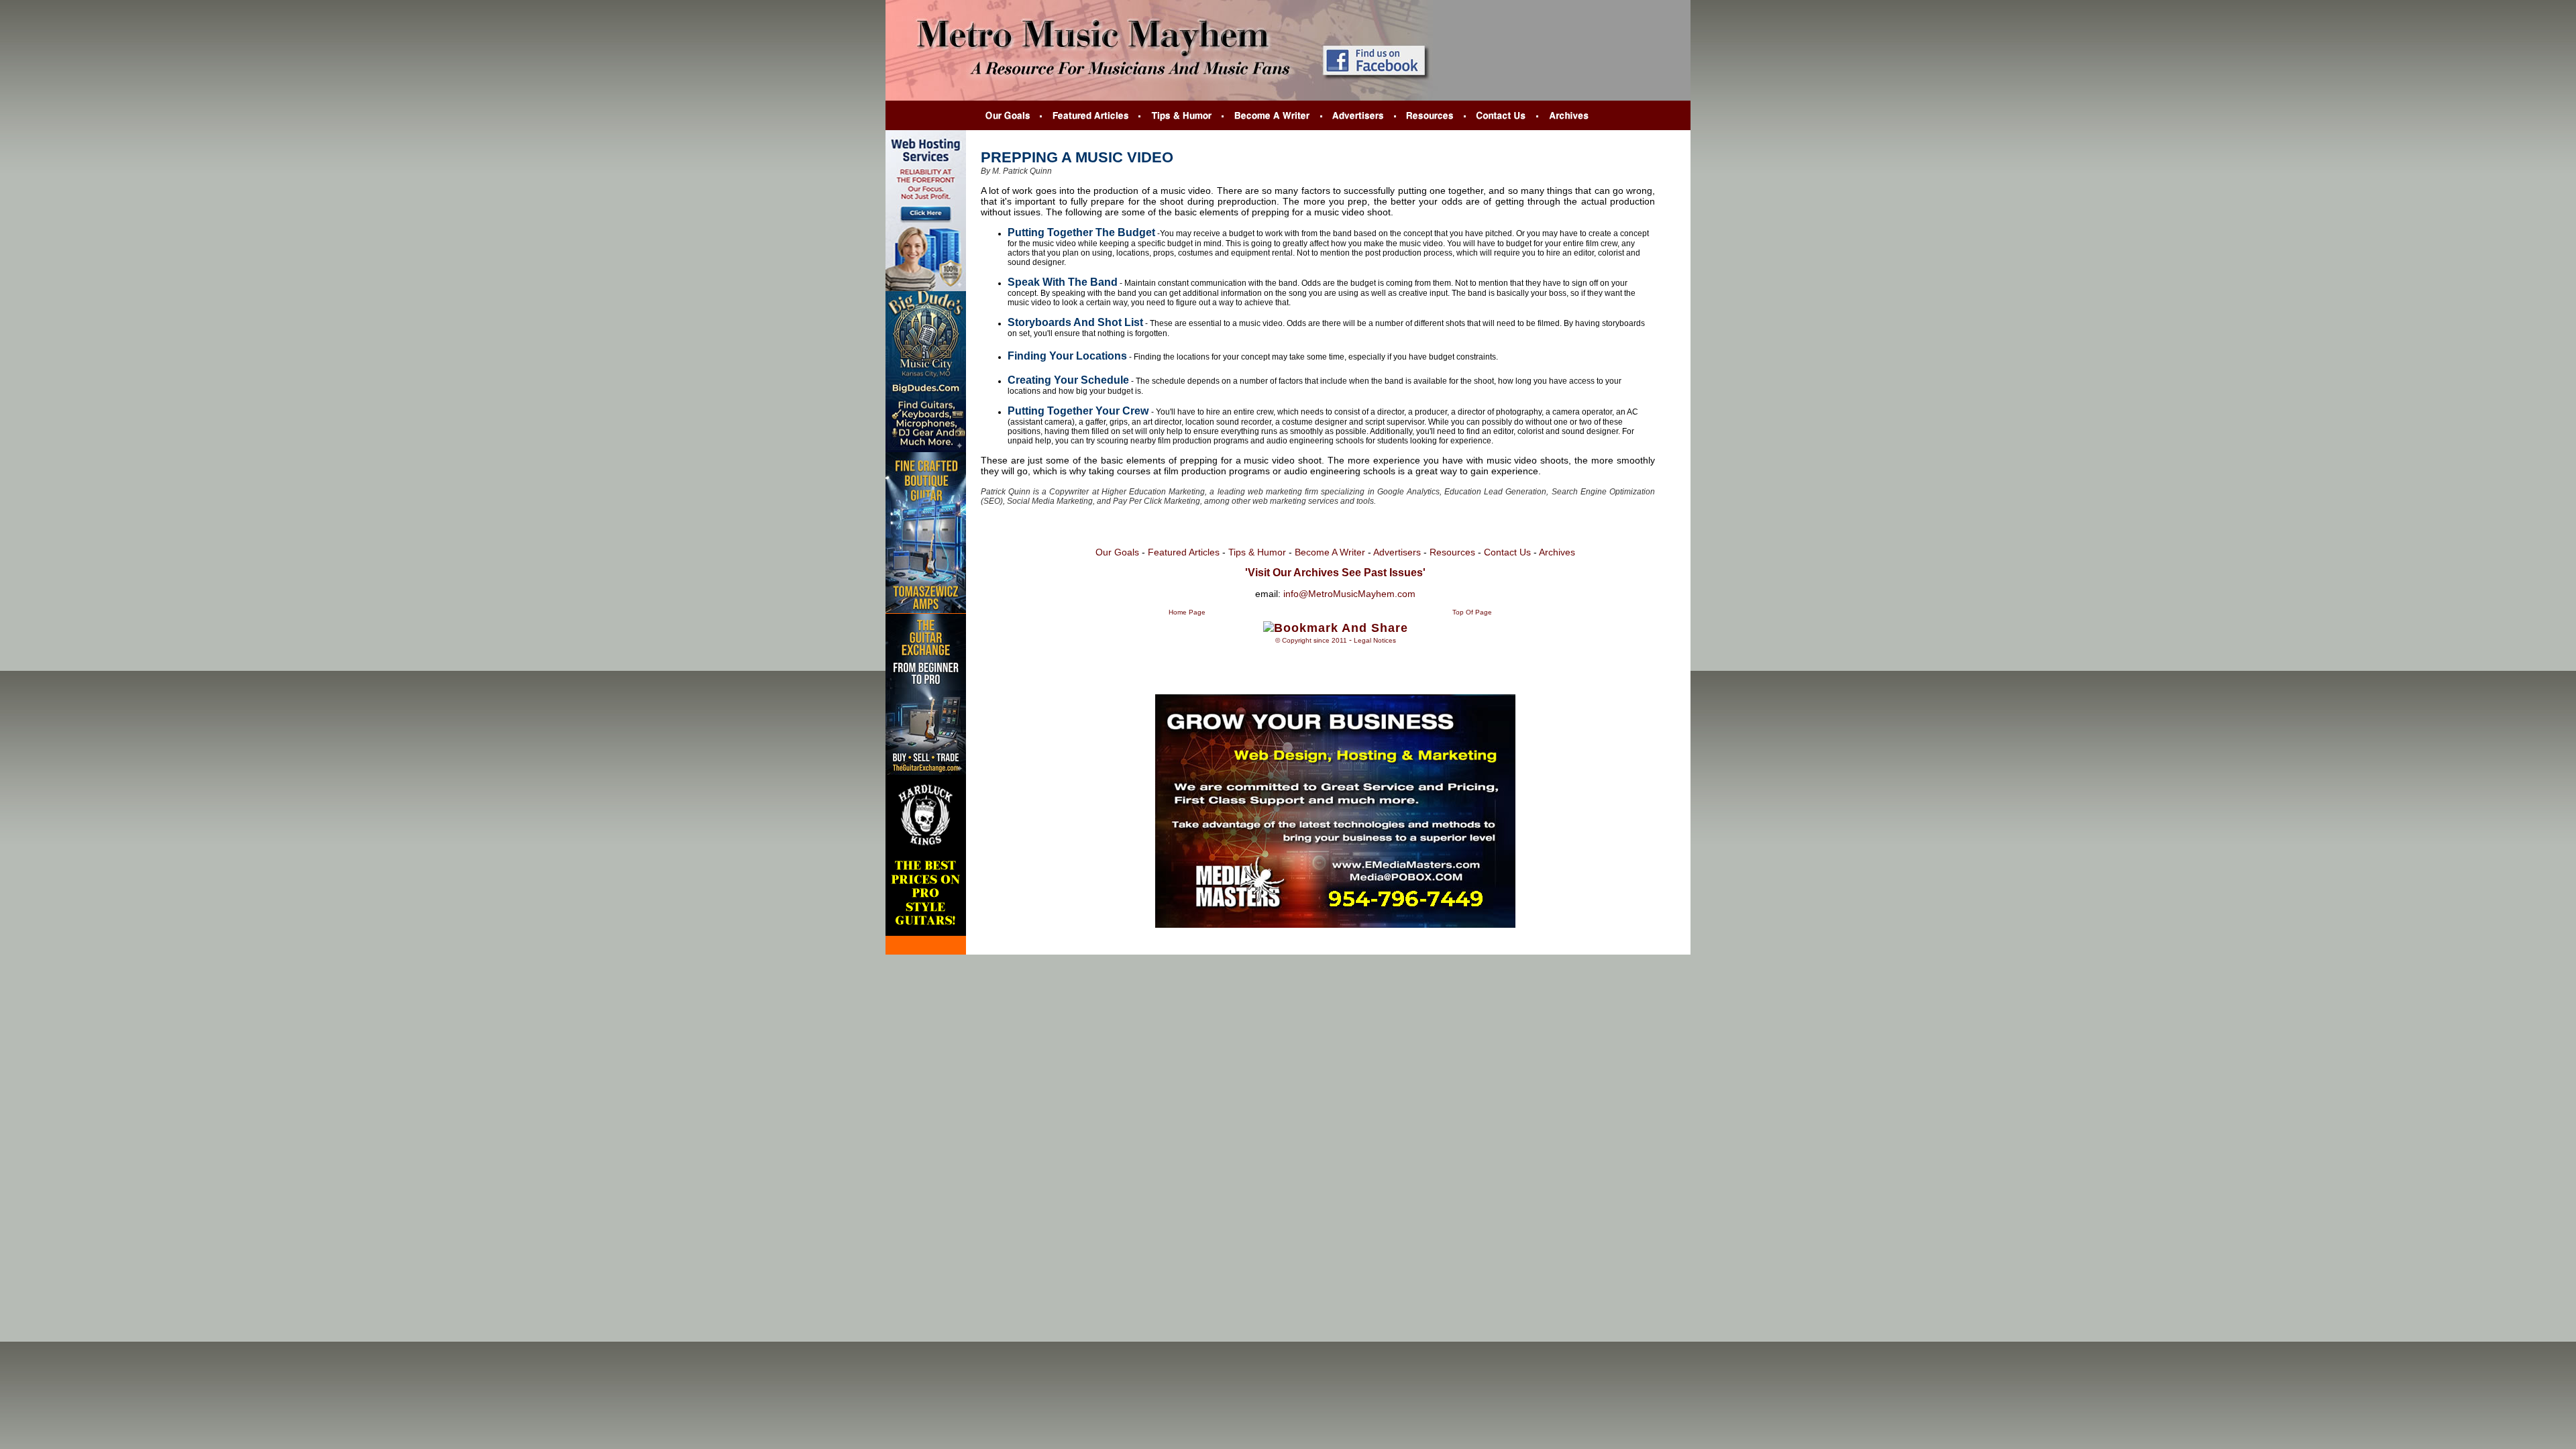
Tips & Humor (1257, 552)
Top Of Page (1472, 612)
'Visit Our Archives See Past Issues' (1335, 573)
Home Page (1187, 612)
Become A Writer (1330, 552)
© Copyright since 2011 (1311, 640)
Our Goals (1117, 552)
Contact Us (1509, 552)
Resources (1451, 552)
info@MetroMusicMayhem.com (1349, 594)
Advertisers (1397, 552)
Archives (1557, 552)
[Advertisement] (1336, 655)
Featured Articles (1184, 552)
